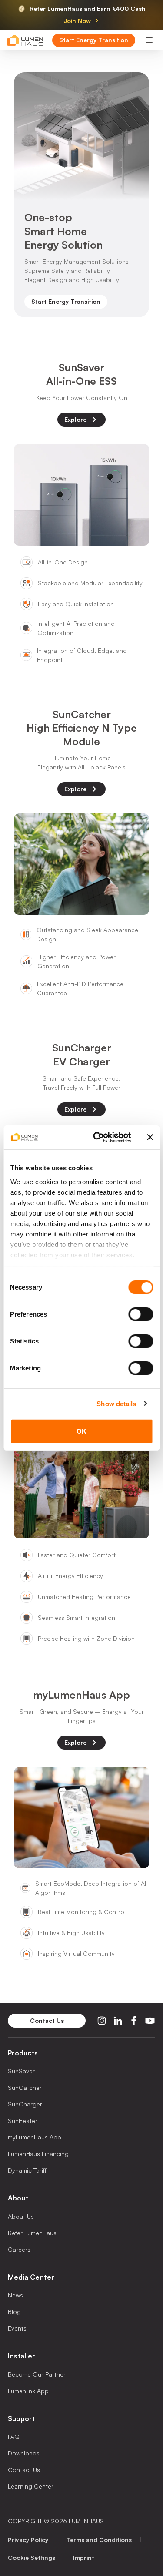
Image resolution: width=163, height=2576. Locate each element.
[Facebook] (134, 2021)
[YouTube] (150, 2021)
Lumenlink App (28, 2391)
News (15, 2295)
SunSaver (21, 2071)
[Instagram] (102, 2021)
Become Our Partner (37, 2374)
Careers (19, 2249)
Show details (116, 1403)
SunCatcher (25, 2087)
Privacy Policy (28, 2540)
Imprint (84, 2558)
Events (17, 2328)
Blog (14, 2312)
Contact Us (24, 2470)
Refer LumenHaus (32, 2233)
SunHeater (23, 2121)
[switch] (141, 1314)
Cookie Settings (32, 2558)
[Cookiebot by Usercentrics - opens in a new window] (97, 1137)
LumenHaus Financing (38, 2154)
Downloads (24, 2453)
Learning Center (31, 2486)
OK (81, 1431)
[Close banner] (150, 1137)
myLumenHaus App (35, 2137)
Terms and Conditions (99, 2540)
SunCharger (25, 2104)
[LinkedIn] (118, 2021)
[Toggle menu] (149, 40)
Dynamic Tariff (27, 2170)
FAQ (14, 2437)
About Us (21, 2216)
